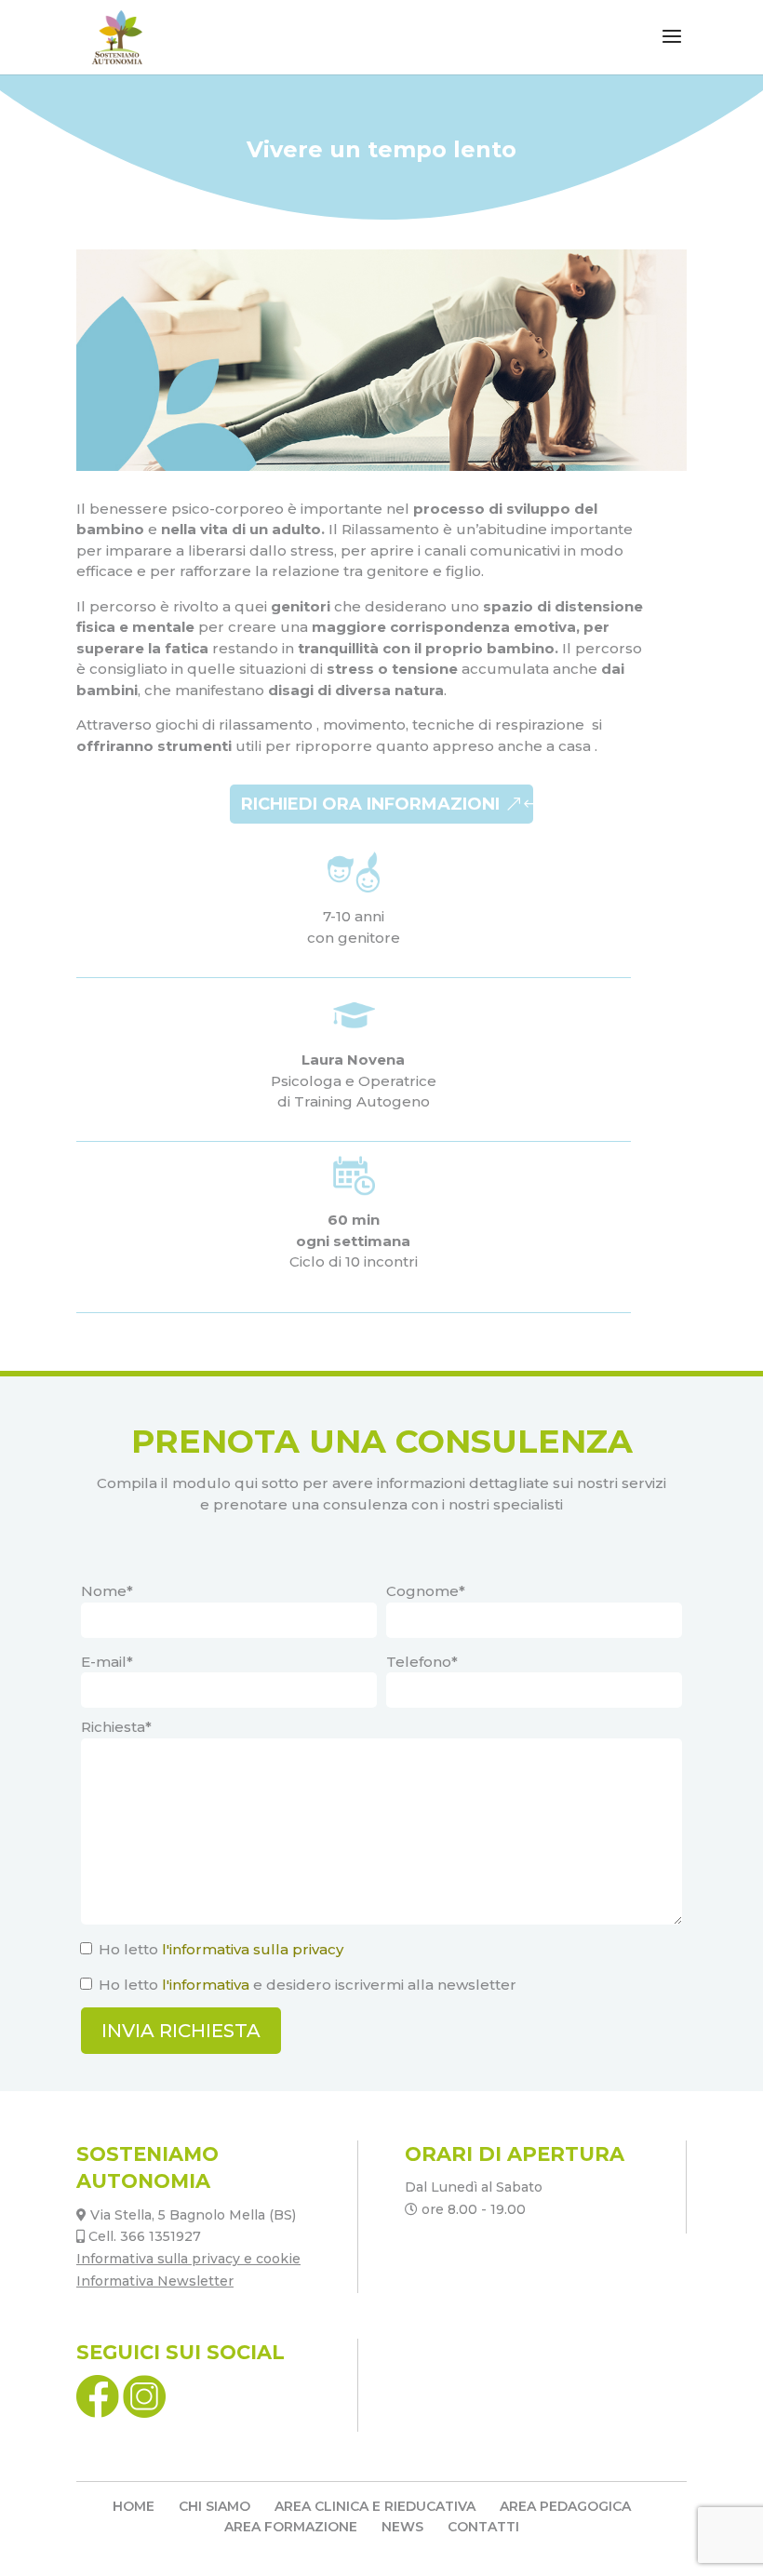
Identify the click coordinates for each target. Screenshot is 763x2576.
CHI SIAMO (214, 2506)
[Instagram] (144, 2413)
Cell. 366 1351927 (145, 2236)
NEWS (402, 2527)
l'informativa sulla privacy (253, 1949)
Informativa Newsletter (155, 2281)
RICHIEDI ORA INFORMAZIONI (370, 804)
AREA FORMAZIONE (291, 2527)
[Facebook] (100, 2413)
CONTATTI (483, 2527)
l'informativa (206, 1985)
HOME (134, 2506)
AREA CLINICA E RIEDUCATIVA (375, 2506)
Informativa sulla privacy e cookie (188, 2259)
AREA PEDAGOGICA (565, 2506)
